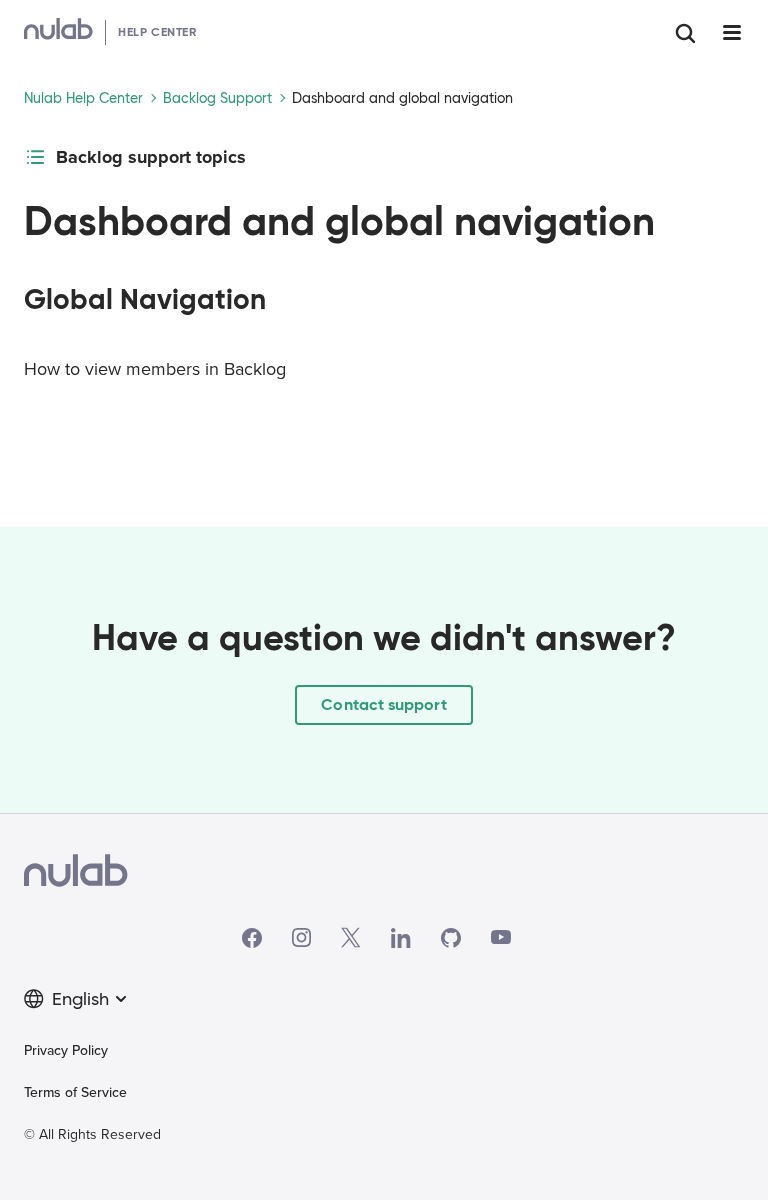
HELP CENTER (157, 31)
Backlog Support (217, 98)
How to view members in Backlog (155, 369)
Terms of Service (75, 1092)
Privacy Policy (66, 1050)
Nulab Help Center (83, 98)
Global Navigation (145, 299)
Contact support (383, 704)
